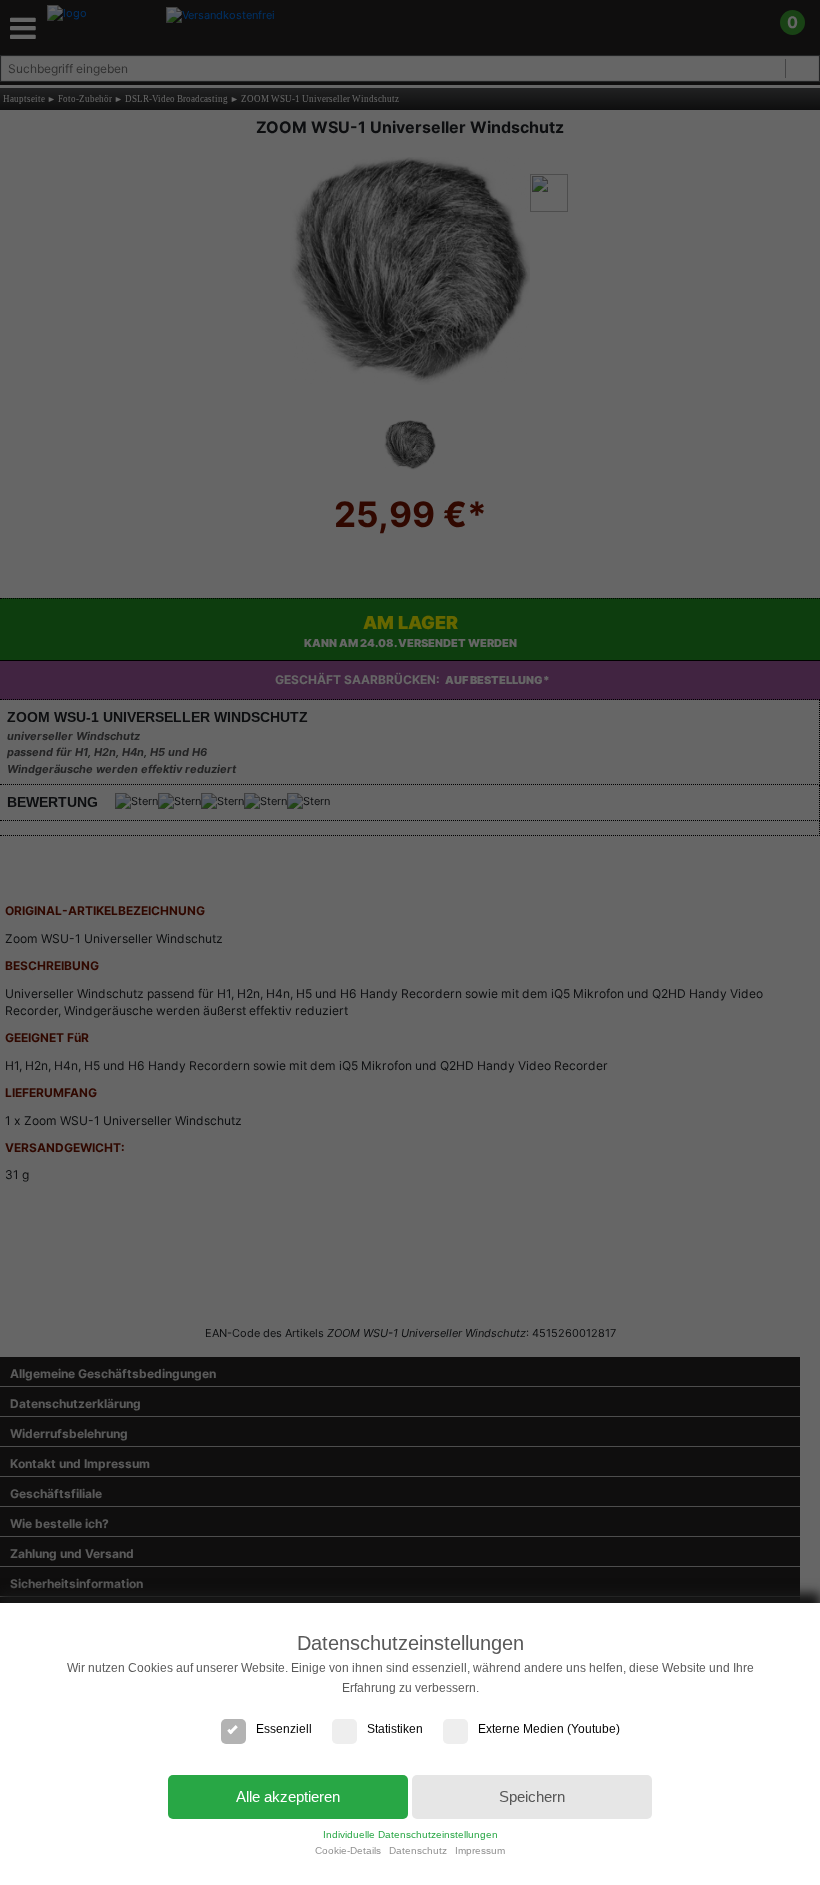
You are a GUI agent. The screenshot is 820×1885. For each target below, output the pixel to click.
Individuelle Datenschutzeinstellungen (410, 1834)
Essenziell (284, 1729)
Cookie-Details (348, 1850)
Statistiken (395, 1729)
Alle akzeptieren (288, 1796)
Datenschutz (418, 1850)
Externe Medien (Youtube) (549, 1729)
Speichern (532, 1796)
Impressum (480, 1850)
